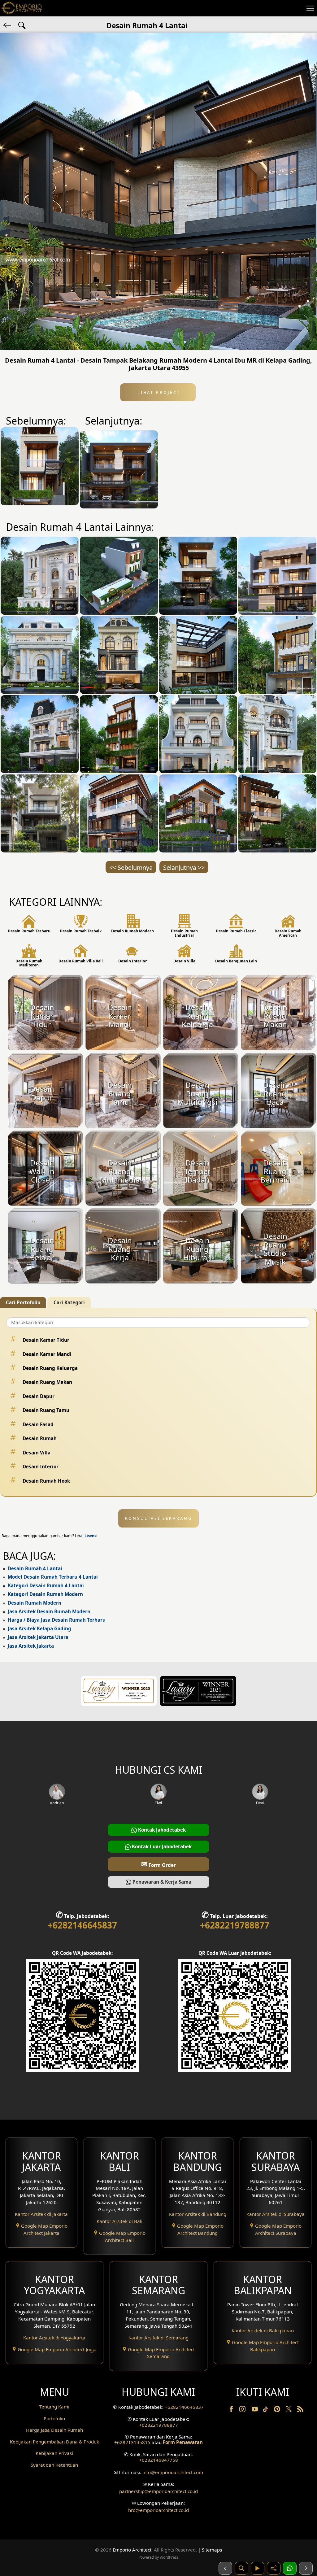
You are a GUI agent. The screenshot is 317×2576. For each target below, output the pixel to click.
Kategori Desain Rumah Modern (45, 1594)
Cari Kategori (69, 1302)
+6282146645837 (82, 1925)
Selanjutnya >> (184, 867)
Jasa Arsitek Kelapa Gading (39, 1628)
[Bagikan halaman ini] (274, 2568)
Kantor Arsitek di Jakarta (41, 2214)
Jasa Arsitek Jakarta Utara (38, 1637)
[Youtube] (255, 2410)
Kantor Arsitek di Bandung (198, 2214)
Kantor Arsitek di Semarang (158, 2338)
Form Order (158, 1864)
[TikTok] (267, 2410)
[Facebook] (232, 2410)
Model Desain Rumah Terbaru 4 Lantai (53, 1577)
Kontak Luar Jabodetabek (161, 1846)
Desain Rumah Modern (35, 1603)
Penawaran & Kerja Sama (161, 1882)
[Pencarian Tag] (22, 25)
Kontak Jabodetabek (161, 1830)
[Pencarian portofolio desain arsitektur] (241, 2568)
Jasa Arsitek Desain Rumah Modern (49, 1611)
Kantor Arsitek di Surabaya (276, 2214)
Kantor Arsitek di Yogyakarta (54, 2338)
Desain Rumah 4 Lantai (35, 1568)
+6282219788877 (235, 1925)
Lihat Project (158, 392)
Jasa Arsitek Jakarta (31, 1646)
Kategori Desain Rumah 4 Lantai (46, 1585)
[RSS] (300, 2410)
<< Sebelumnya (131, 867)
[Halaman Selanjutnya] (306, 2568)
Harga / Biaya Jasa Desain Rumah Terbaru (57, 1620)
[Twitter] (289, 2412)
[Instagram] (243, 2410)
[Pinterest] (278, 2410)
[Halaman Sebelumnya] (225, 2568)
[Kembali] (8, 25)
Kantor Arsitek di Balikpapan (263, 2330)
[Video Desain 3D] (258, 2568)
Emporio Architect (132, 2550)
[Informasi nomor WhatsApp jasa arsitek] (290, 2568)
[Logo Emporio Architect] (22, 8)
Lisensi (91, 1536)
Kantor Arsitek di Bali (119, 2221)
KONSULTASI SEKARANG (159, 1518)
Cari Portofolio (23, 1302)
